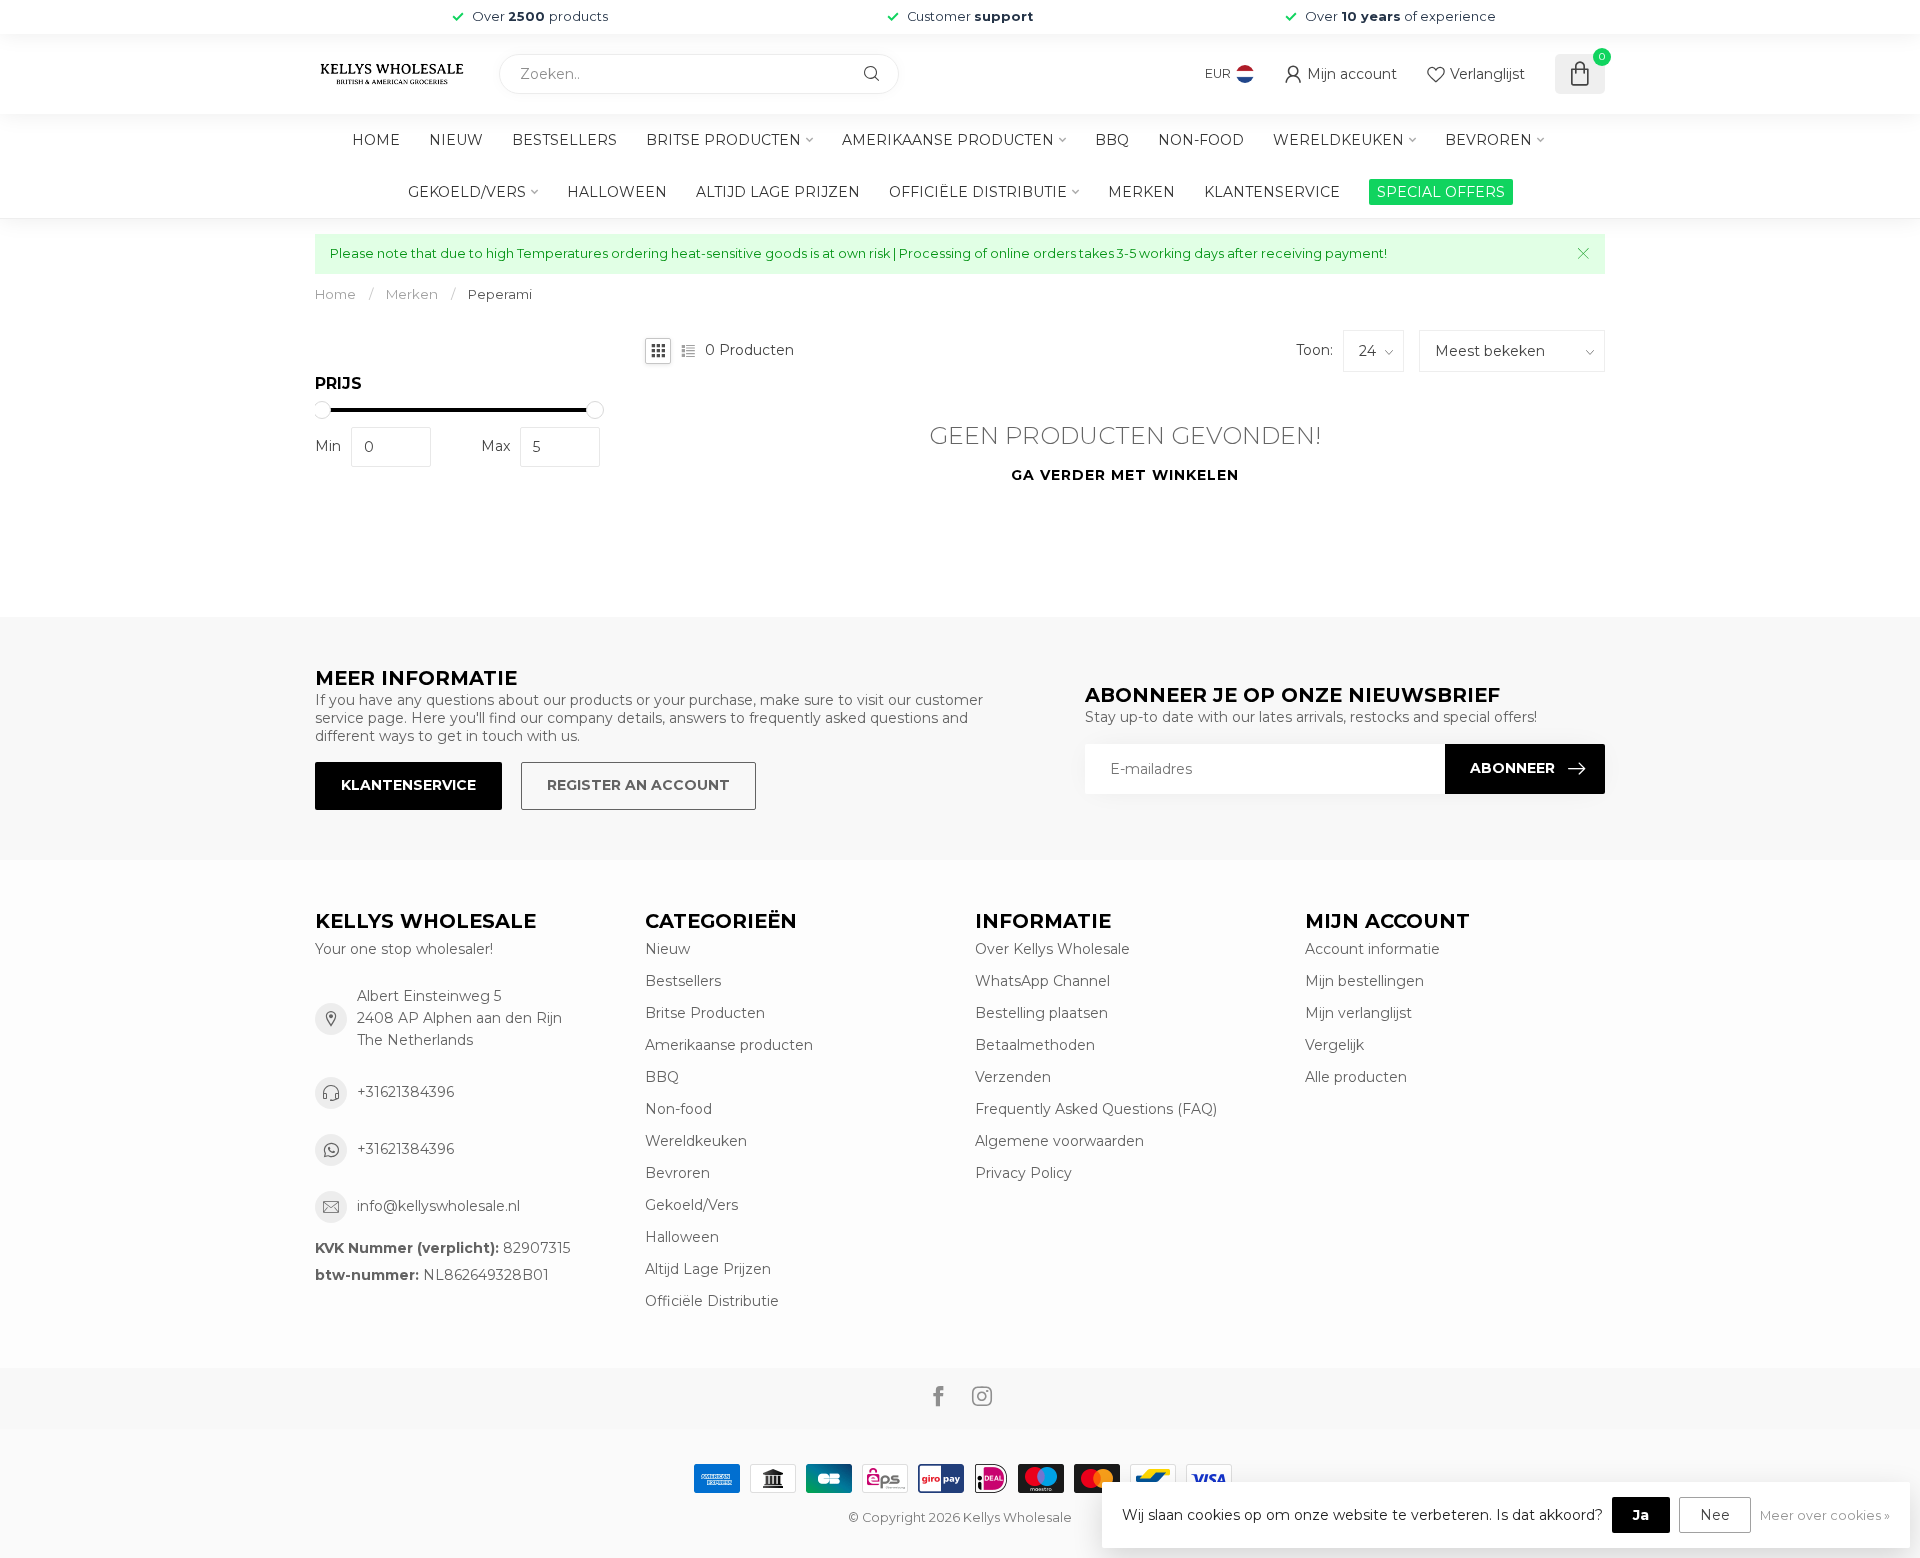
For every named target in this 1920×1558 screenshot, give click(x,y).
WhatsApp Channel (1042, 981)
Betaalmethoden (1035, 1045)
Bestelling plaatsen (1041, 1013)
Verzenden (1013, 1077)
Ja (1641, 1515)
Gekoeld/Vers (467, 192)
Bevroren (1488, 140)
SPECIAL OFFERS (1441, 192)
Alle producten (1356, 1077)
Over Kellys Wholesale (1052, 949)
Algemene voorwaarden (1059, 1141)
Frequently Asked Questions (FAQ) (1096, 1109)
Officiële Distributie (978, 192)
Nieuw (456, 140)
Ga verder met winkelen (1125, 475)
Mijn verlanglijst (1358, 1013)
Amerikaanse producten (948, 140)
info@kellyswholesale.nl (438, 1206)
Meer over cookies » (1825, 1515)
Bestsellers (564, 140)
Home (376, 140)
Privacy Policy (1023, 1173)
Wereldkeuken (1338, 140)
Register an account (638, 785)
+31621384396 (405, 1092)
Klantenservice (1272, 192)
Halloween (617, 192)
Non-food (1201, 140)
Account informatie (1372, 949)
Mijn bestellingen (1364, 981)
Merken (1141, 192)
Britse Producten (723, 140)
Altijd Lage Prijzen (778, 192)
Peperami (500, 294)
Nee (1715, 1515)
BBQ (1112, 140)
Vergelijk (1334, 1045)
